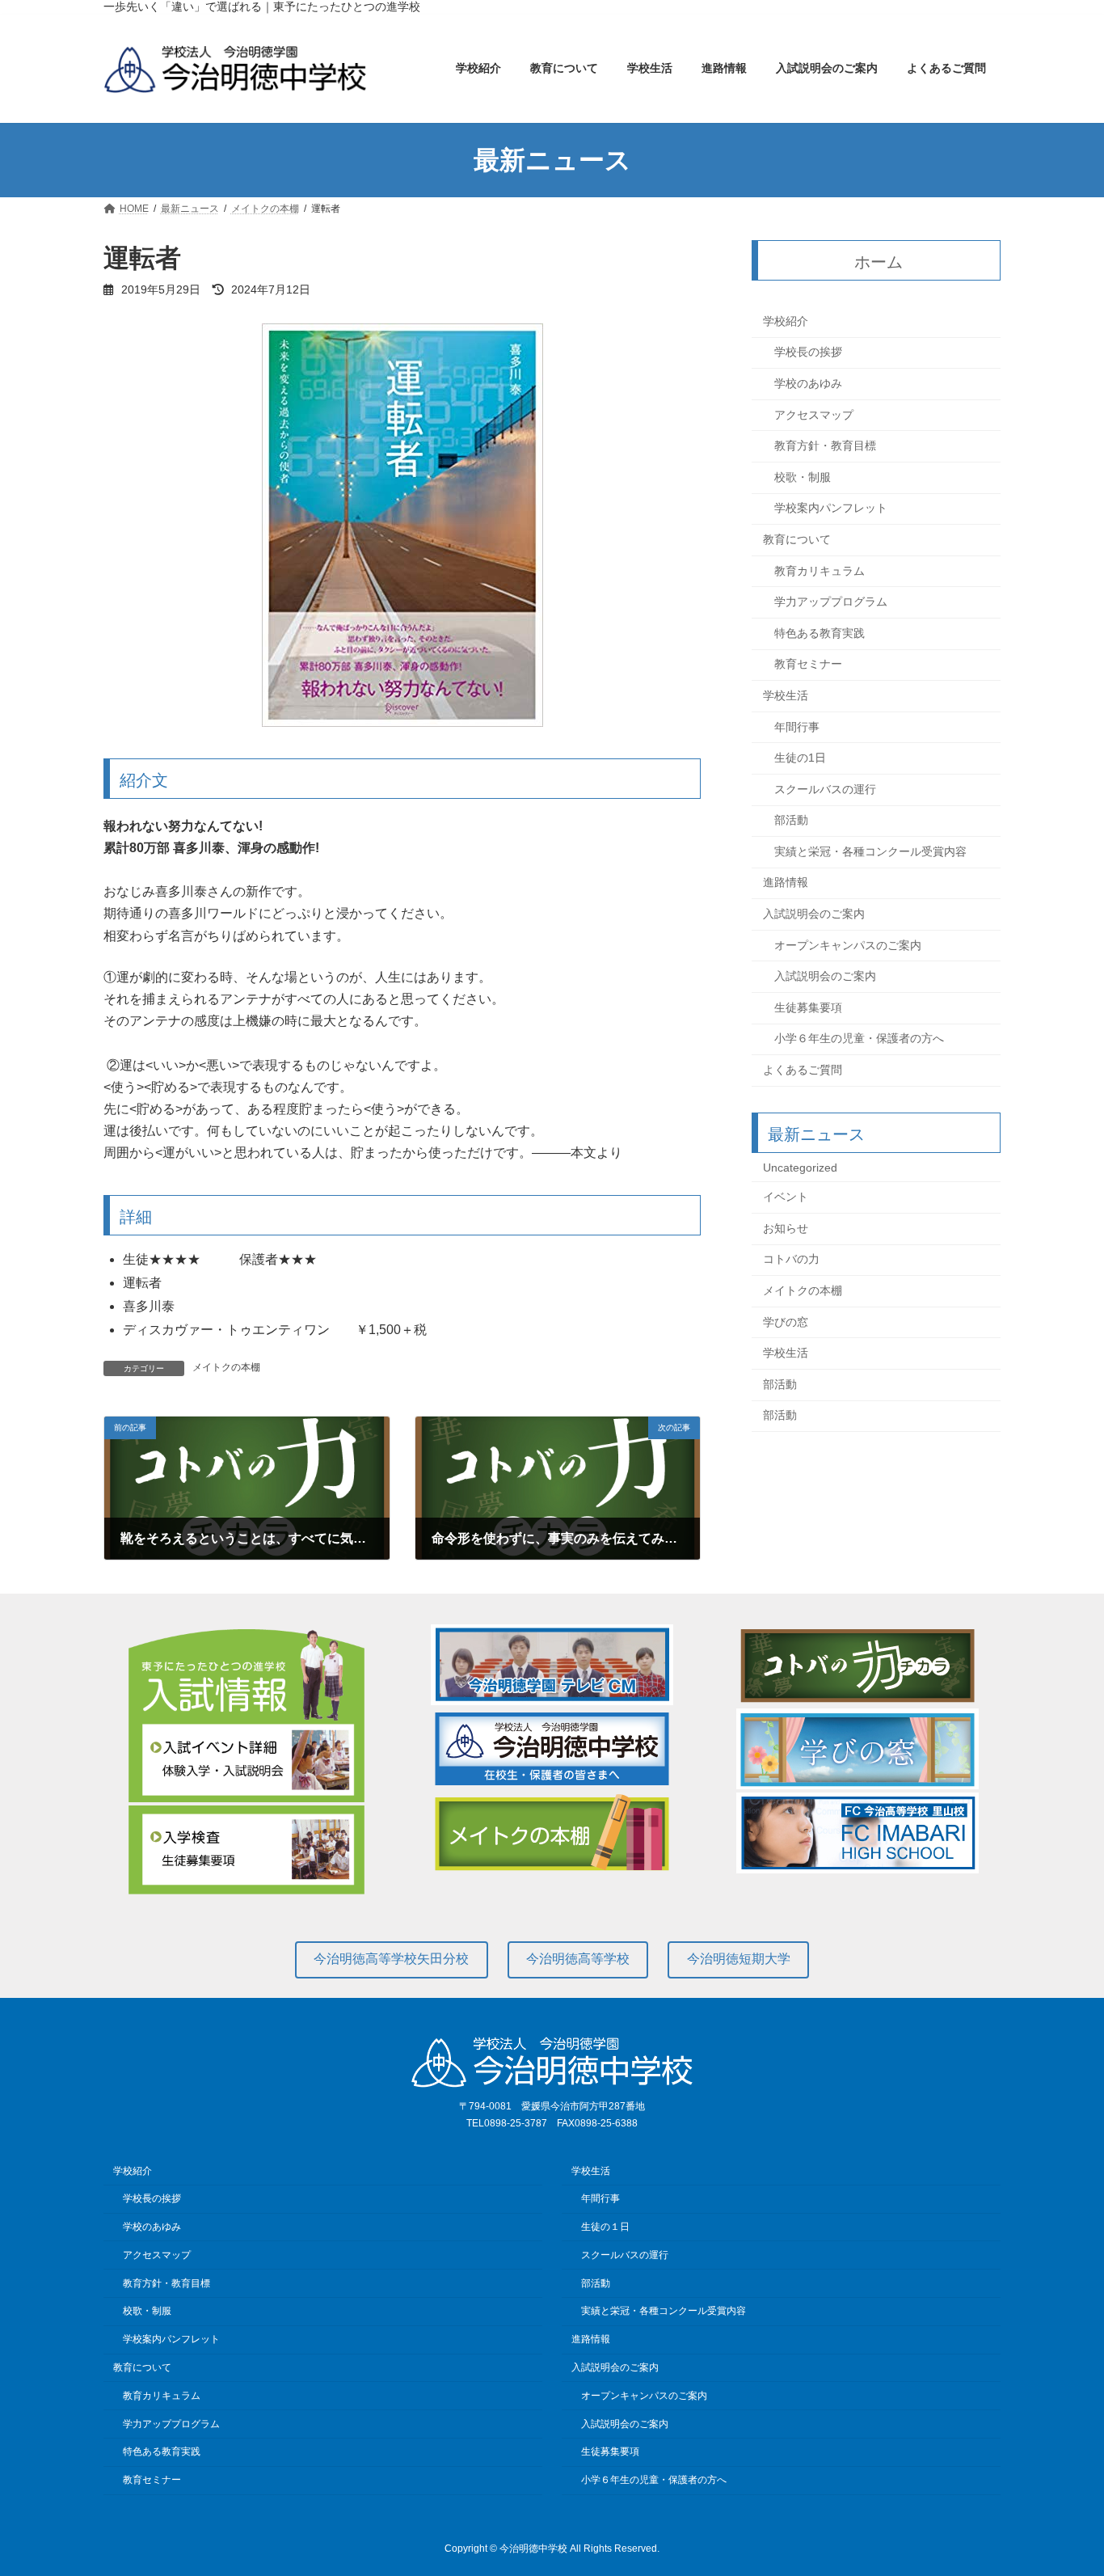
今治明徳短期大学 (739, 1959)
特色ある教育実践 (820, 633)
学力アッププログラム (831, 602)
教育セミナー (808, 665)
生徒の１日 (605, 2227)
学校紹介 (786, 321)
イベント (786, 1197)
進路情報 (786, 883)
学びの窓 (786, 1322)
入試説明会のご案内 (814, 914)
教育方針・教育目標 (825, 446)
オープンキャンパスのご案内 (848, 945)
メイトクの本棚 (226, 1367)
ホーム (879, 262)
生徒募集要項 (808, 1007)
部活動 (791, 821)
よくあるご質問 (803, 1070)
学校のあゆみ (808, 383)
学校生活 (786, 695)
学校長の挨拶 (808, 353)
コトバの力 (791, 1260)
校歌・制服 (803, 477)
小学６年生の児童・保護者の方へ (859, 1039)
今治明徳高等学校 (578, 1959)
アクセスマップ (814, 415)
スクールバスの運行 (825, 789)
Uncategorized (800, 1168)
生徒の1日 (800, 758)
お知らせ (786, 1228)
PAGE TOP (1063, 2483)
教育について (797, 539)
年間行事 (797, 727)
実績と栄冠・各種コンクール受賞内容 (870, 851)
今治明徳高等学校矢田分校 (391, 1959)
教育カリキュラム (820, 571)
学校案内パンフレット (831, 509)
